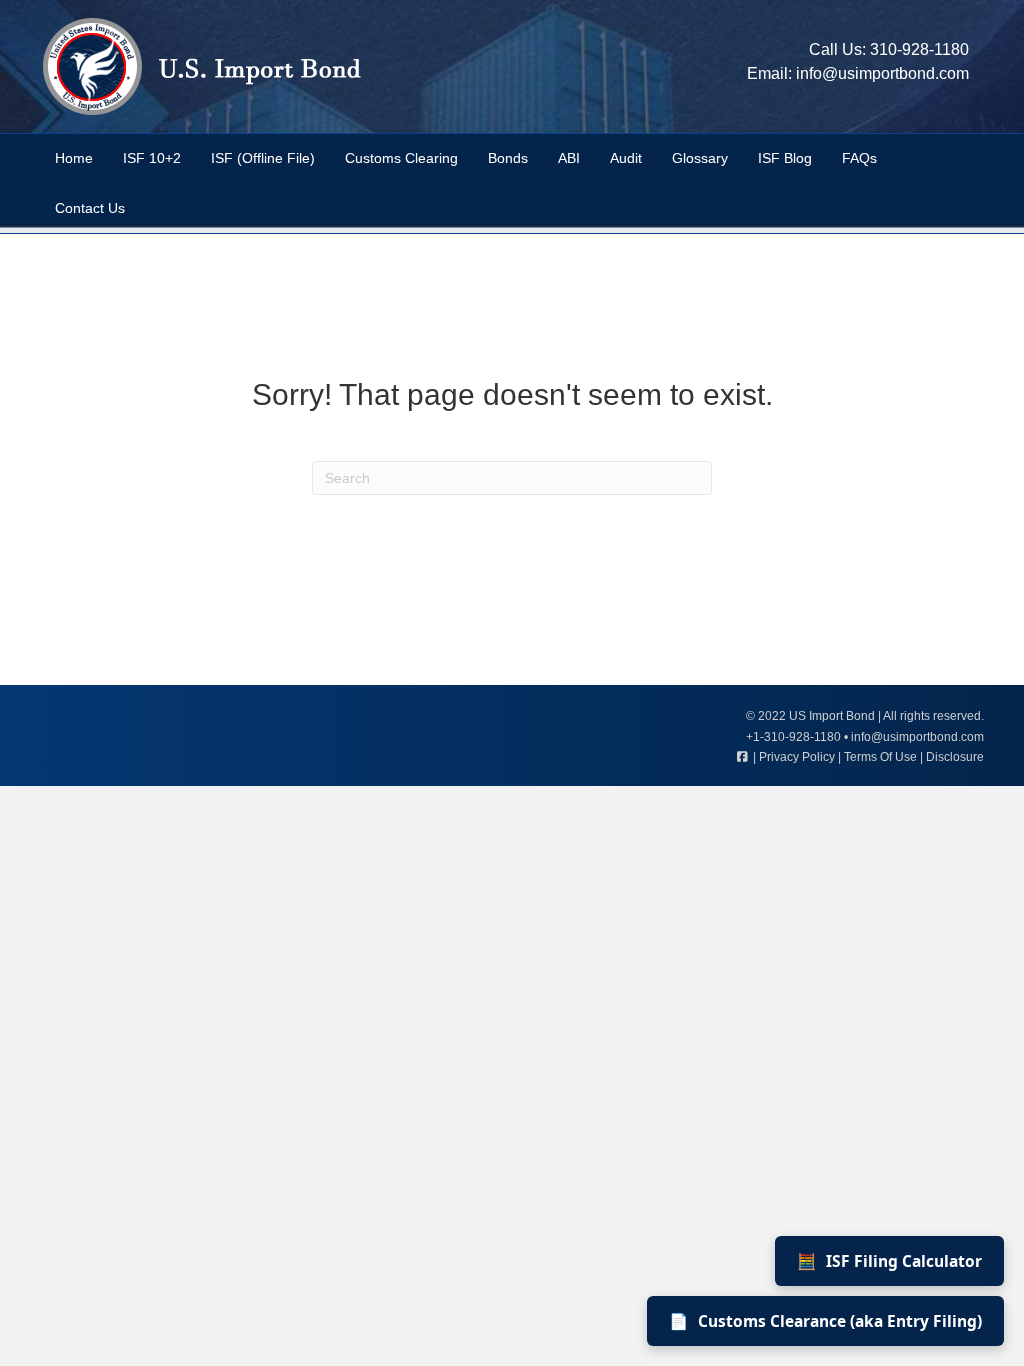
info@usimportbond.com (882, 73)
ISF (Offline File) (263, 158)
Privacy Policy (797, 757)
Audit (626, 158)
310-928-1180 (919, 49)
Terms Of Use (880, 757)
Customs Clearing (401, 158)
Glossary (700, 158)
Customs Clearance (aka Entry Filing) (825, 1321)
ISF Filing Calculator (889, 1261)
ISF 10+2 (152, 158)
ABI (569, 158)
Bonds (508, 158)
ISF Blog (785, 158)
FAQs (859, 158)
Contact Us (90, 208)
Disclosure (955, 757)
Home (74, 158)
